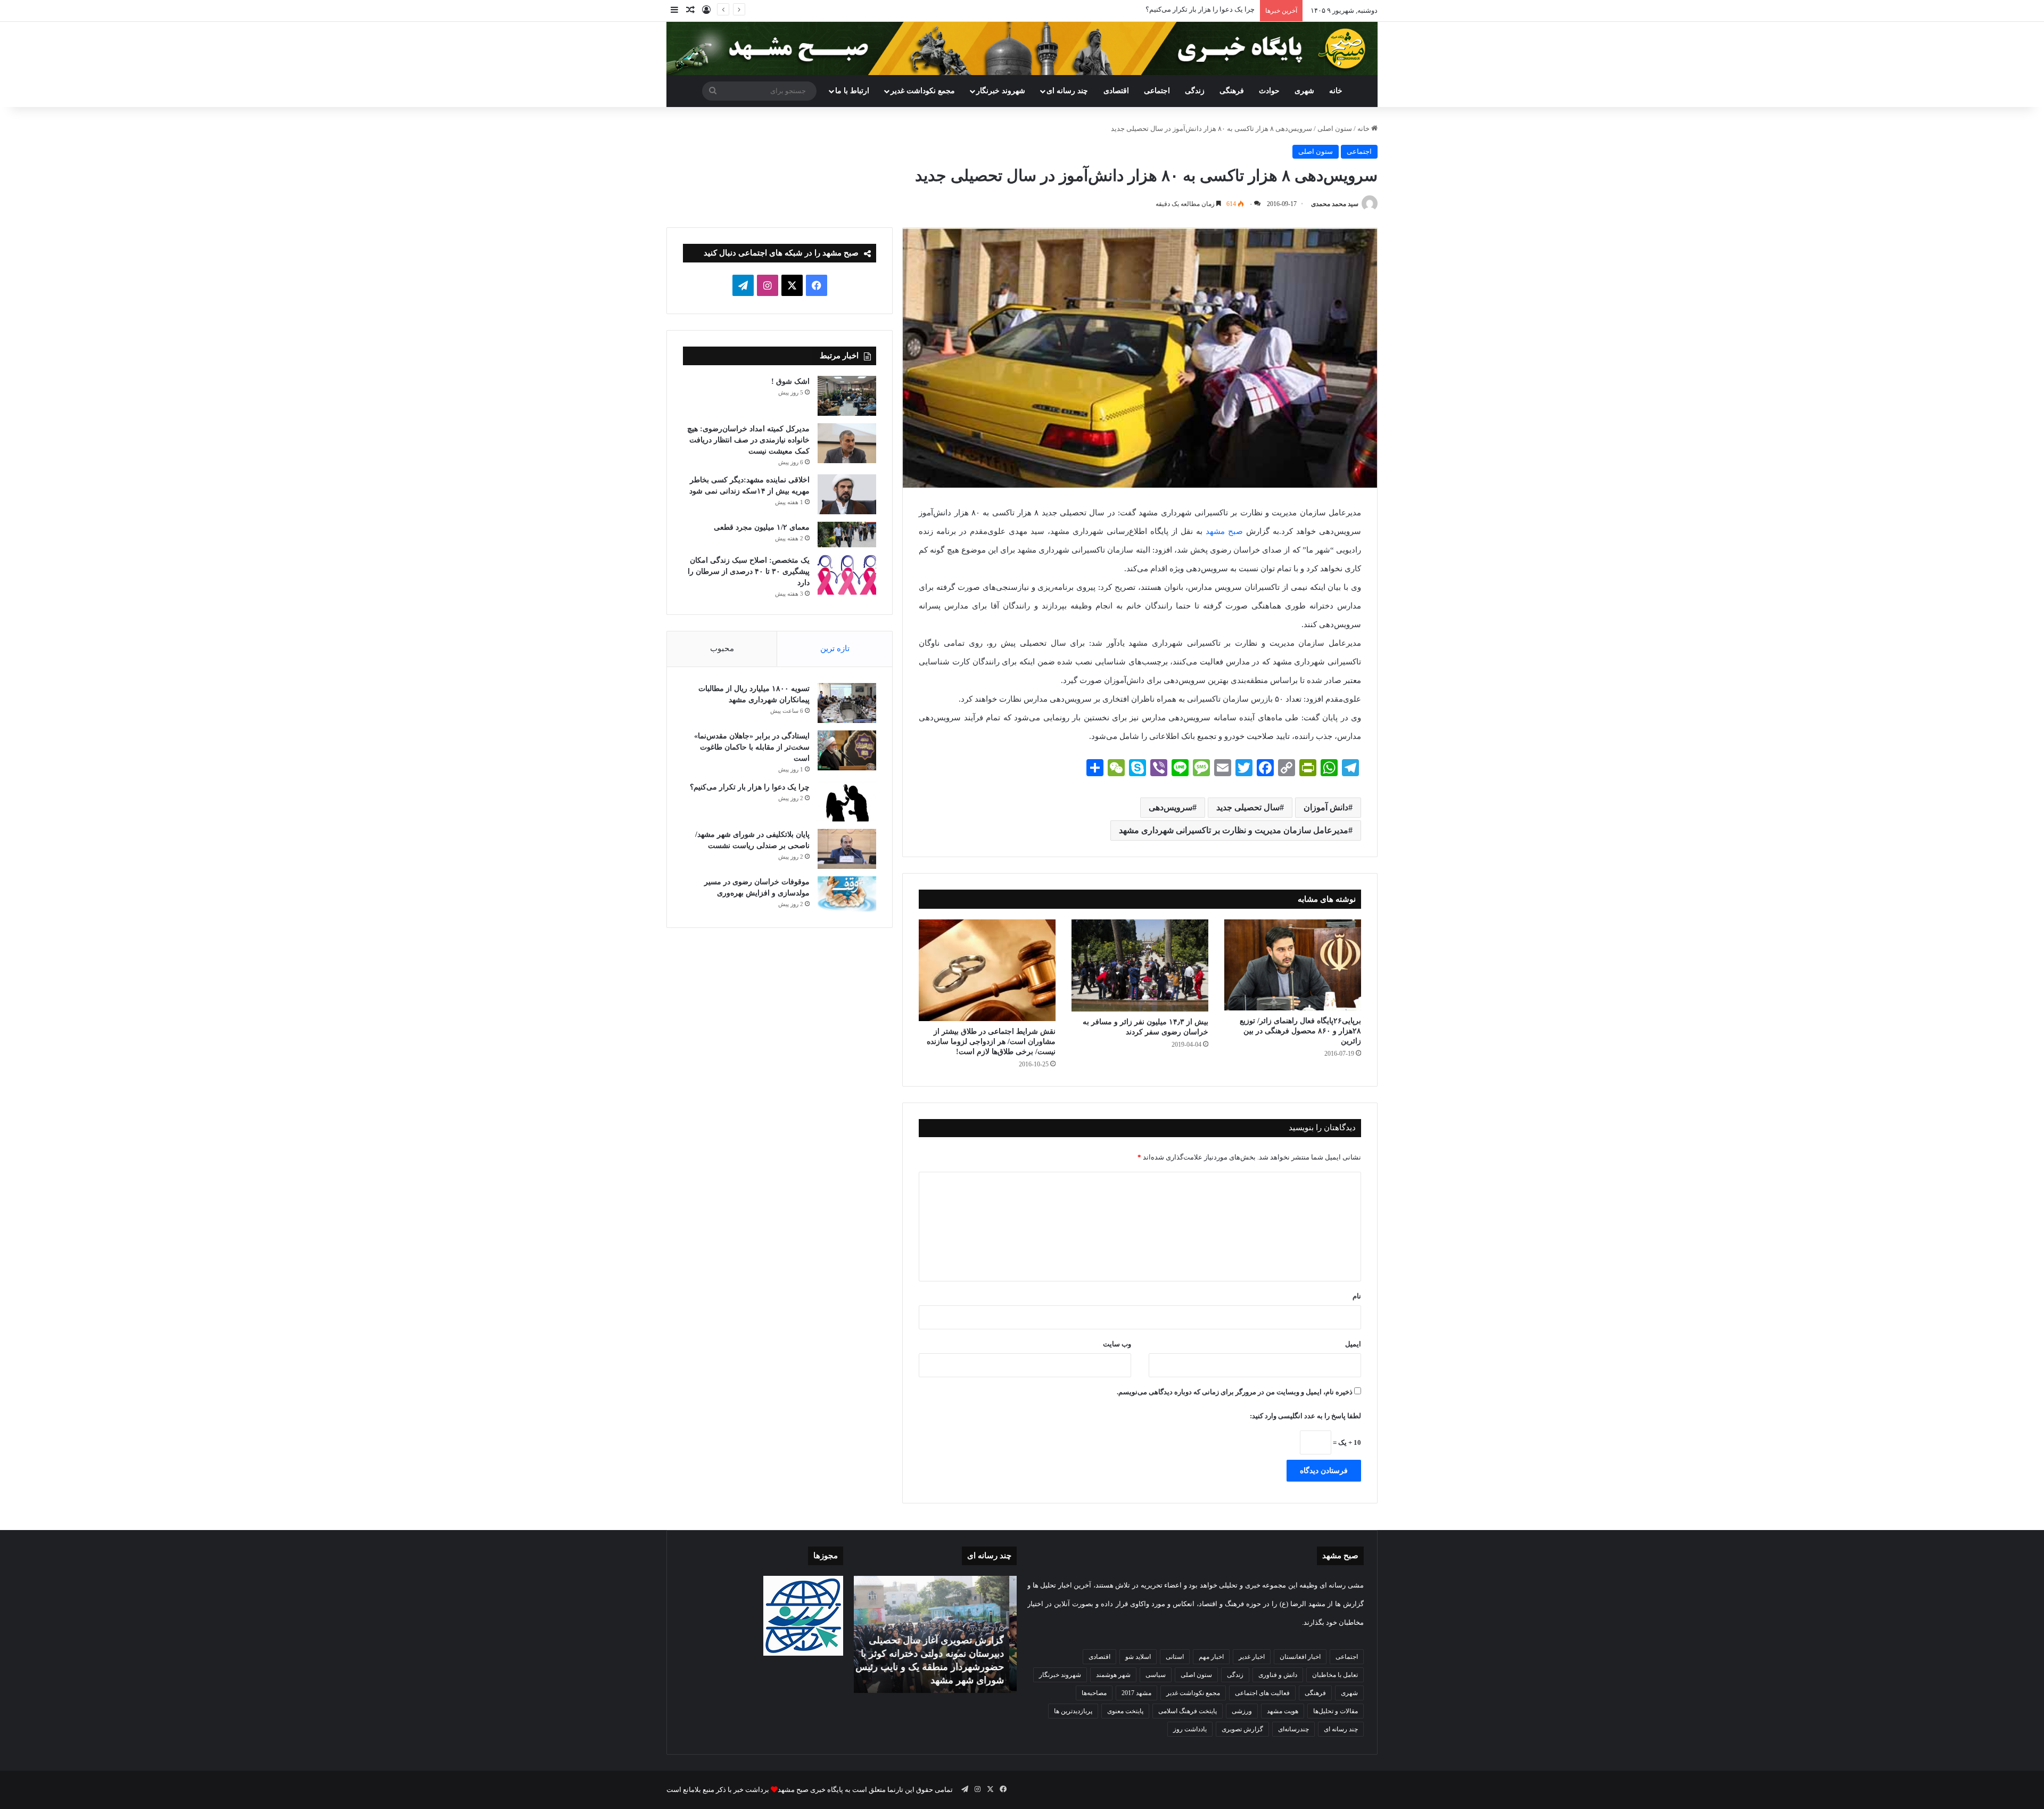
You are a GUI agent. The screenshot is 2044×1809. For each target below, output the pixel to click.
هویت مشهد (1283, 1711)
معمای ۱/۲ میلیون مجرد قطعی (762, 527)
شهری (1304, 91)
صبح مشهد (1224, 531)
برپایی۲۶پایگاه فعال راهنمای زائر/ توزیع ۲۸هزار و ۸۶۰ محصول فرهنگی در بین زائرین (1300, 1031)
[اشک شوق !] (847, 396)
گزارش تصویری (1242, 1729)
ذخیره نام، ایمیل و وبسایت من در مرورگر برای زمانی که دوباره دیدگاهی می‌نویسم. (1235, 1392)
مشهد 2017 (1136, 1693)
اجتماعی (1157, 91)
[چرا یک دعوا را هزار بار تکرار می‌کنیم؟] (847, 801)
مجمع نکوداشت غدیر (923, 91)
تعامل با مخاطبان (1335, 1675)
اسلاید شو (1138, 1657)
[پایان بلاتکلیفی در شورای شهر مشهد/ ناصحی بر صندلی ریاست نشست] (847, 849)
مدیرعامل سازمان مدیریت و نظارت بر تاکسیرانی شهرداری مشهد (1234, 830)
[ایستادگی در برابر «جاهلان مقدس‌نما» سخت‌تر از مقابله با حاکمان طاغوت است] (847, 750)
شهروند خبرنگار (1060, 1675)
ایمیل (1353, 1344)
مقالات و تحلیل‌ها (1336, 1711)
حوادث (1269, 91)
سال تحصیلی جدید (1248, 807)
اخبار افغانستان (1300, 1657)
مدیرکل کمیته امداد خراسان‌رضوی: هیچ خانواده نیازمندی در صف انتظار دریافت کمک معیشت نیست (748, 440)
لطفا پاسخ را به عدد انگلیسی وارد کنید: (1305, 1416)
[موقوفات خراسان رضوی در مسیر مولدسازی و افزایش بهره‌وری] (847, 894)
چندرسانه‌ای (1293, 1729)
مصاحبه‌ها (1094, 1693)
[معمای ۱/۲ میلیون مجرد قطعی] (847, 535)
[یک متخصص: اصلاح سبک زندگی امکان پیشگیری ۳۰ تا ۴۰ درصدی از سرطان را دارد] (847, 575)
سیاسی (1156, 1675)
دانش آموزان (1326, 807)
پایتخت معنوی (1125, 1711)
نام (1357, 1296)
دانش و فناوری (1278, 1675)
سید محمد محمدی (1335, 204)
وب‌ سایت (1117, 1344)
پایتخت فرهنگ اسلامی (1188, 1711)
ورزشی (1242, 1711)
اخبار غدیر (1252, 1657)
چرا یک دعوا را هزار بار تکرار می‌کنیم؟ (750, 787)
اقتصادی (1116, 91)
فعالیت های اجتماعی (1262, 1693)
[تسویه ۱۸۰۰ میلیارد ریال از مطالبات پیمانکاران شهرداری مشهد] (847, 703)
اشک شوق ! (790, 381)
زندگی (1195, 91)
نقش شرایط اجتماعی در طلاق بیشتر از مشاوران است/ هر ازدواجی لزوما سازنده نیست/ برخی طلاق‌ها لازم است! (991, 1042)
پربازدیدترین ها (1073, 1711)
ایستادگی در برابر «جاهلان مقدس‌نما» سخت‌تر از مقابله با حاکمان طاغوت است (752, 747)
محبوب (722, 648)
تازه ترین (835, 648)
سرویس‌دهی (1171, 807)
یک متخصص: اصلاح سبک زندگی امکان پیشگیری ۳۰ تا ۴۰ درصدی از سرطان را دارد (749, 572)
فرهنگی (1232, 91)
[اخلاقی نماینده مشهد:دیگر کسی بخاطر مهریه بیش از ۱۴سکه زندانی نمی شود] (847, 494)
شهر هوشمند (1113, 1675)
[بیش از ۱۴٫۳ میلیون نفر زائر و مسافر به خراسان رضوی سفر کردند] (1140, 966)
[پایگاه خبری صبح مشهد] (1022, 48)
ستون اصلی (1335, 129)
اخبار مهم (1211, 1657)
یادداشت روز (1190, 1729)
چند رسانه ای (1067, 91)
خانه (1336, 91)
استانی (1175, 1657)
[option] (935, 1634)
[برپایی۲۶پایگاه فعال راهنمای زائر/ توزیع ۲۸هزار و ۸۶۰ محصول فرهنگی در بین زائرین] (1293, 965)
